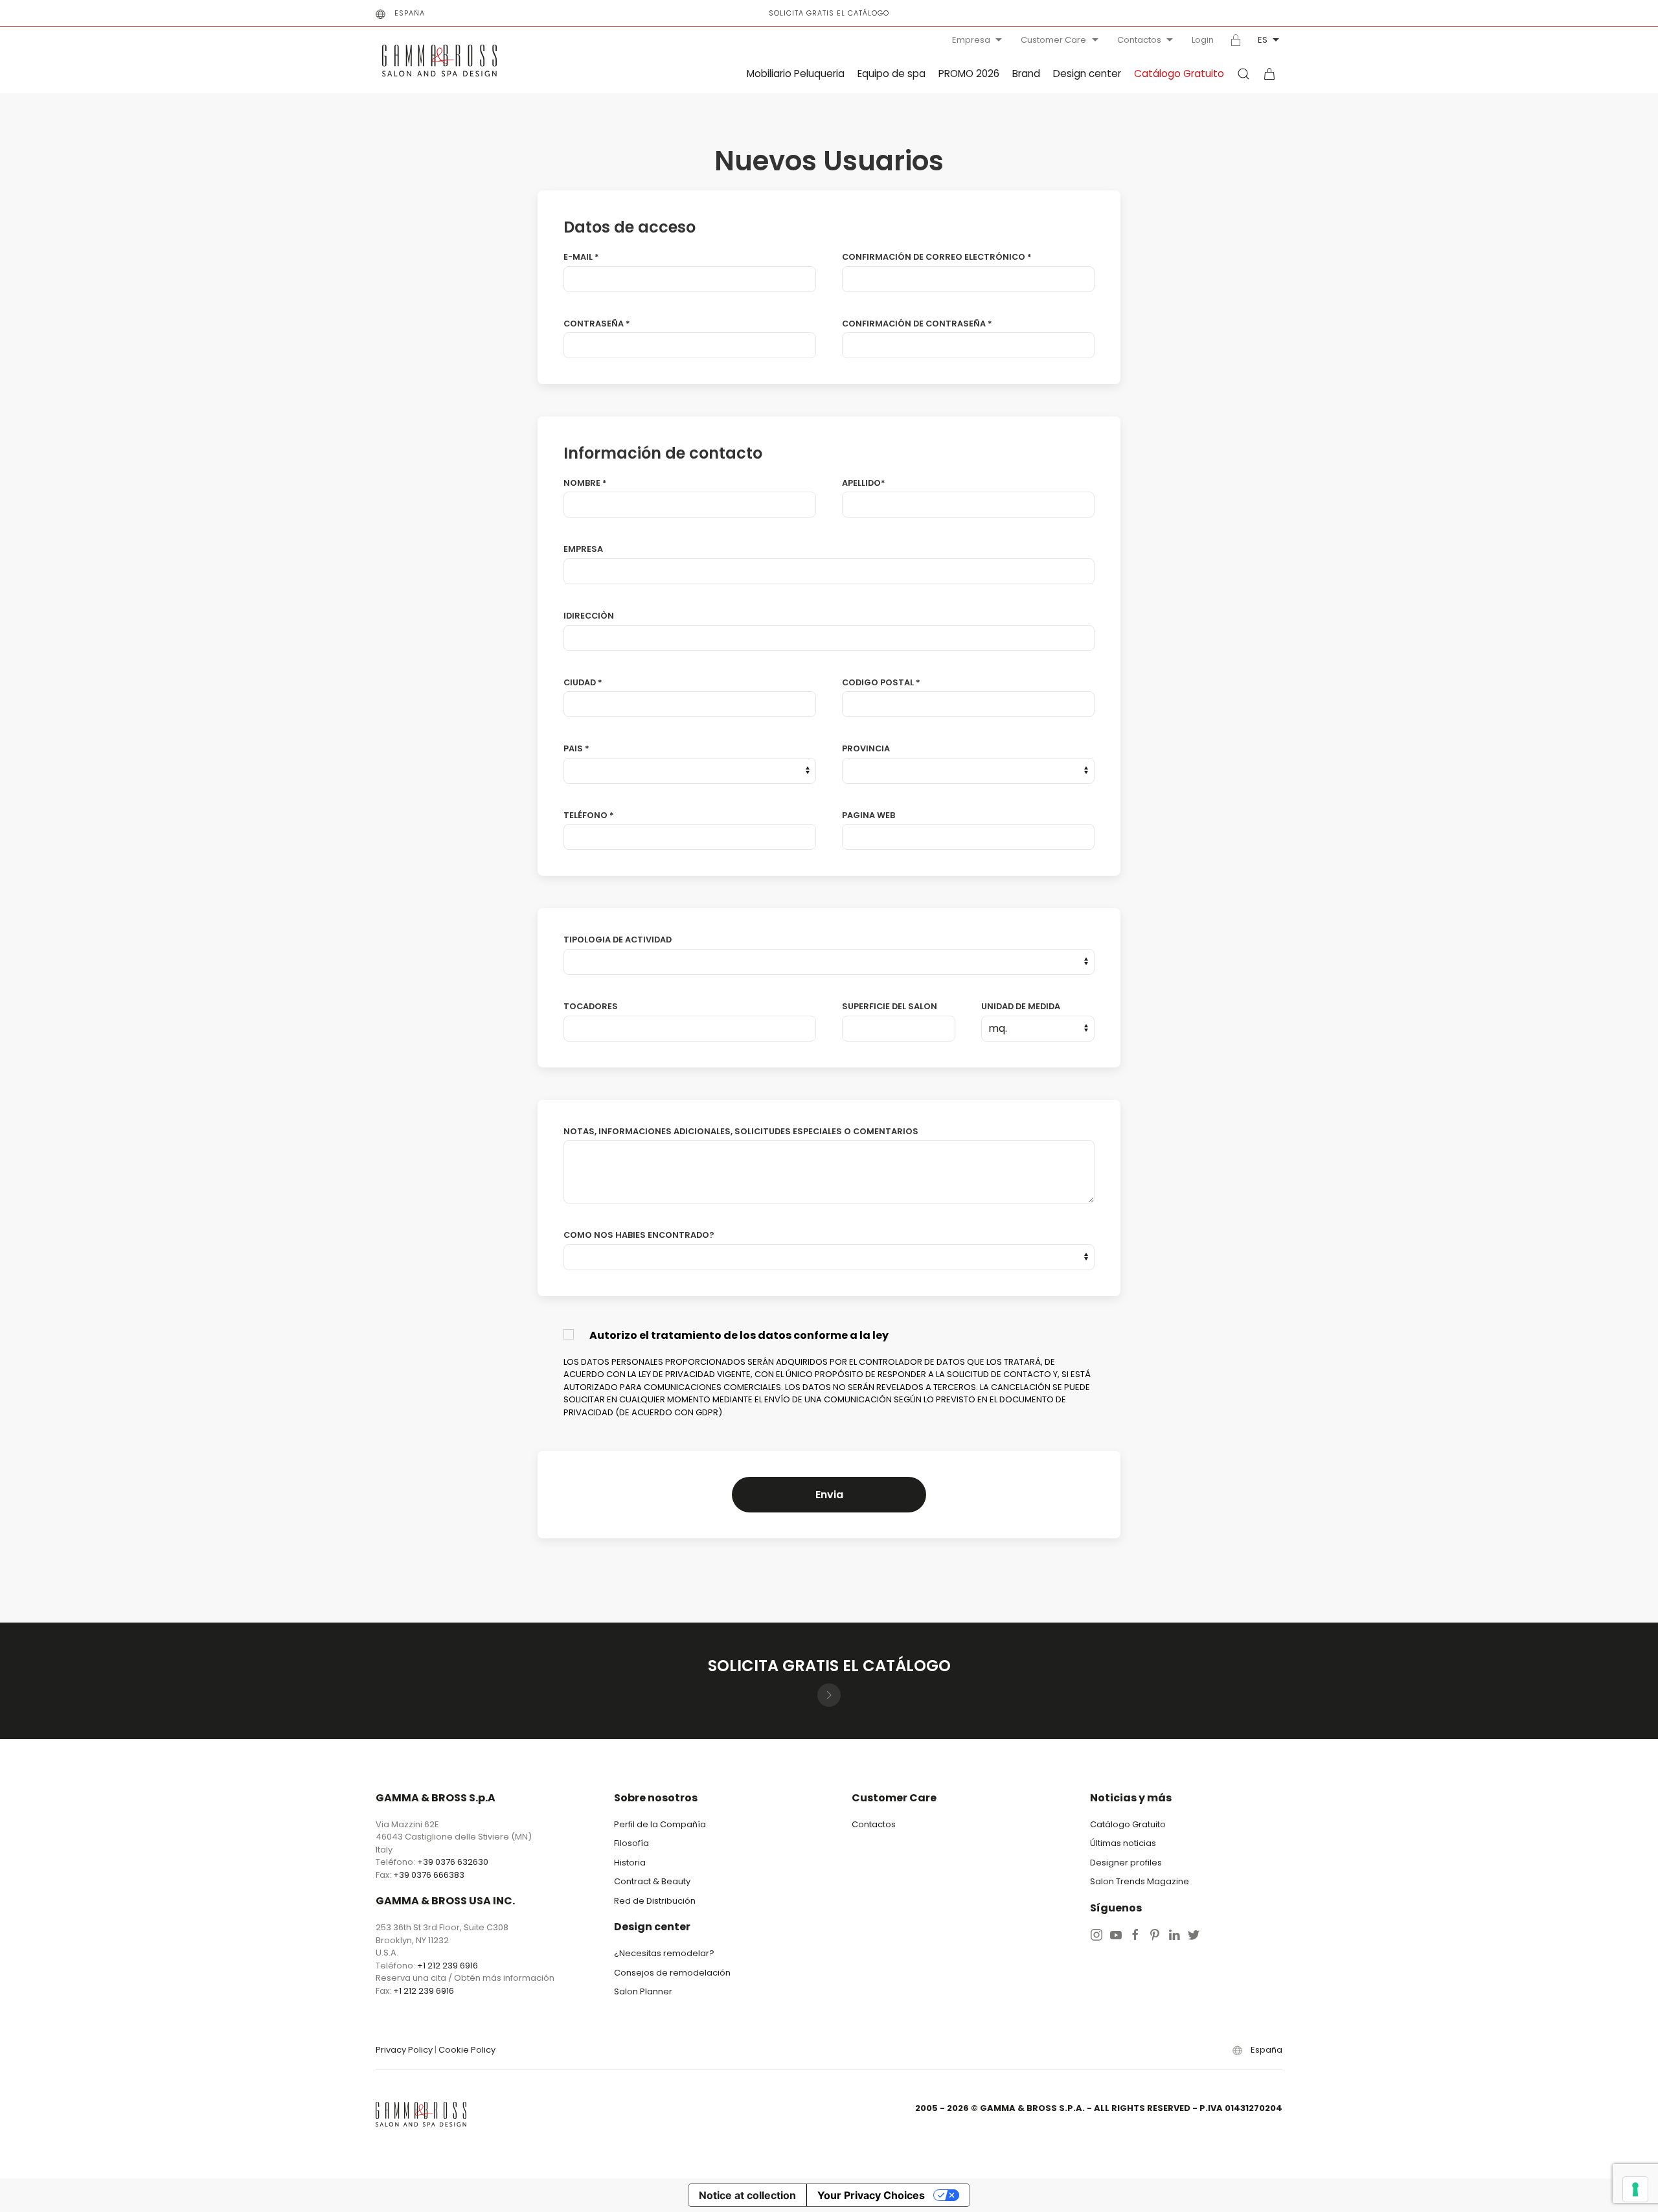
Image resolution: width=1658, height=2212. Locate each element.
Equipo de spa (891, 74)
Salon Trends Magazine (1140, 1881)
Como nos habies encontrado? (639, 1235)
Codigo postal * (881, 682)
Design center (1087, 74)
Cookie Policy (467, 2050)
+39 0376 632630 (453, 1862)
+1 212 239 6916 (448, 1966)
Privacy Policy (404, 2050)
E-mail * (581, 257)
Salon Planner (643, 1991)
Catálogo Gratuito (1179, 74)
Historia (630, 1863)
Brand (1026, 74)
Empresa (971, 40)
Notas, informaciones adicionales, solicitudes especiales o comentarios (741, 1131)
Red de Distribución (655, 1901)
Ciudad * (583, 682)
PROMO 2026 (969, 74)
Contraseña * (597, 324)
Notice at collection (747, 2195)
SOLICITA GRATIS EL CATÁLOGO (829, 13)
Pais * (576, 748)
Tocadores (591, 1006)
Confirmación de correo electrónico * (937, 257)
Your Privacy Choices (871, 2195)
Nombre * (585, 483)
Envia (829, 1495)
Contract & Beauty (652, 1881)
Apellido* (864, 483)
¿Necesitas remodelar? (664, 1953)
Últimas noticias (1123, 1843)
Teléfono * (589, 815)
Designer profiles (1126, 1863)
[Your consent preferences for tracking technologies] (1635, 2189)
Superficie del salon (890, 1006)
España (410, 13)
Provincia (866, 748)
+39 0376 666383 (429, 1875)
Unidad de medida (1021, 1006)
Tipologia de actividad (618, 940)
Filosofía (631, 1843)
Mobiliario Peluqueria (796, 74)
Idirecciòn (589, 616)
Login (1203, 40)
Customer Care (1053, 40)
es (1263, 40)
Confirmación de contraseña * (917, 324)
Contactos (1139, 40)
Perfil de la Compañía (660, 1824)
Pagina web (869, 815)
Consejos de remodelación (672, 1973)
